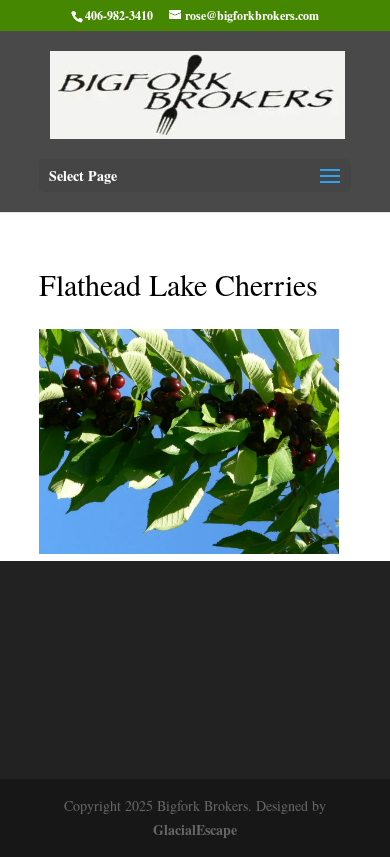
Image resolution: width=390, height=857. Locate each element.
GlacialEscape (195, 829)
